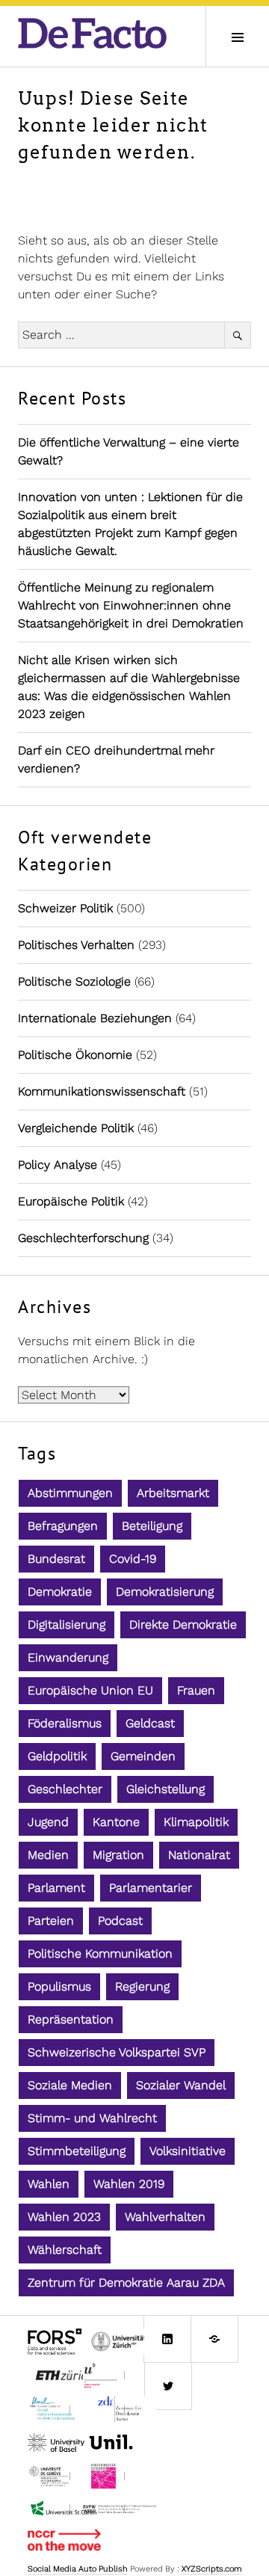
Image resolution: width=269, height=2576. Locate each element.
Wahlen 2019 (129, 2184)
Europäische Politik (71, 1201)
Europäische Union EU (90, 1690)
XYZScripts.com (212, 2569)
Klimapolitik (196, 1822)
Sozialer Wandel (181, 2085)
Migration (118, 1855)
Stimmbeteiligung (77, 2151)
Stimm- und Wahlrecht (92, 2118)
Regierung (142, 1986)
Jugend (48, 1822)
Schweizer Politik (65, 908)
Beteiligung (152, 1526)
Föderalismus (65, 1723)
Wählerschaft (65, 2250)
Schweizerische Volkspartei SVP (117, 2052)
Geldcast (150, 1723)
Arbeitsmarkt (173, 1493)
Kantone (116, 1822)
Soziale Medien (70, 2085)
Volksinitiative (188, 2151)
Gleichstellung (166, 1789)
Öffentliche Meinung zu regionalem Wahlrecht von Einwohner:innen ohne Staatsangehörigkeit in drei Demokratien (131, 605)
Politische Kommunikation (100, 1953)
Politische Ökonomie (75, 1055)
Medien (48, 1855)
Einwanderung (68, 1657)
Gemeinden (143, 1756)
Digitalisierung (67, 1624)
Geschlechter (65, 1789)
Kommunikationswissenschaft (102, 1091)
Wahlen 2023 (64, 2217)
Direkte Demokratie (183, 1624)
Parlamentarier (151, 1888)
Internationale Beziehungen (95, 1018)
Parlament (56, 1888)
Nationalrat (199, 1855)
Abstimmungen (70, 1493)
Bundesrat (56, 1559)
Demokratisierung (165, 1592)
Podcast (120, 1921)
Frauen (196, 1690)
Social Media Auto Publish (78, 2569)
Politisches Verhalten (76, 945)
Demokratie (60, 1592)
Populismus (59, 1986)
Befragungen (63, 1526)
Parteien (51, 1921)
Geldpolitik (57, 1756)
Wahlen (49, 2184)
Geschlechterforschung (83, 1238)
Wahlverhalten (165, 2217)
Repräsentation (71, 2019)
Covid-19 (133, 1559)
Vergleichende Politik (76, 1128)
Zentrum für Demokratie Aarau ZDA (126, 2283)
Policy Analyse (58, 1165)
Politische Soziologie (74, 981)
